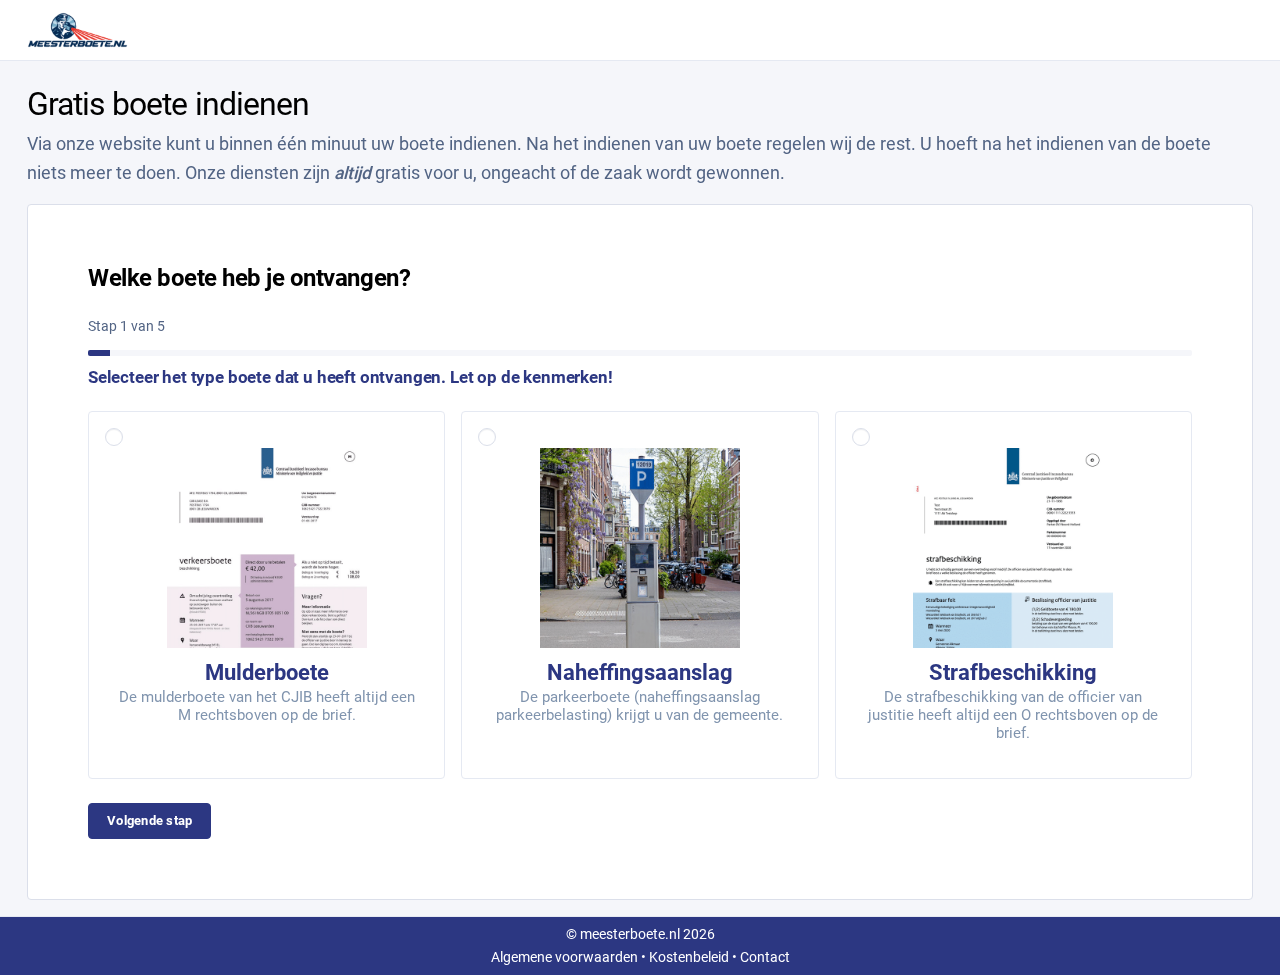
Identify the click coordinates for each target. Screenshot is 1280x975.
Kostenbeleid (689, 957)
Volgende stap (149, 820)
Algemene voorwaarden (564, 957)
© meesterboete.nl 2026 (640, 934)
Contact (765, 957)
